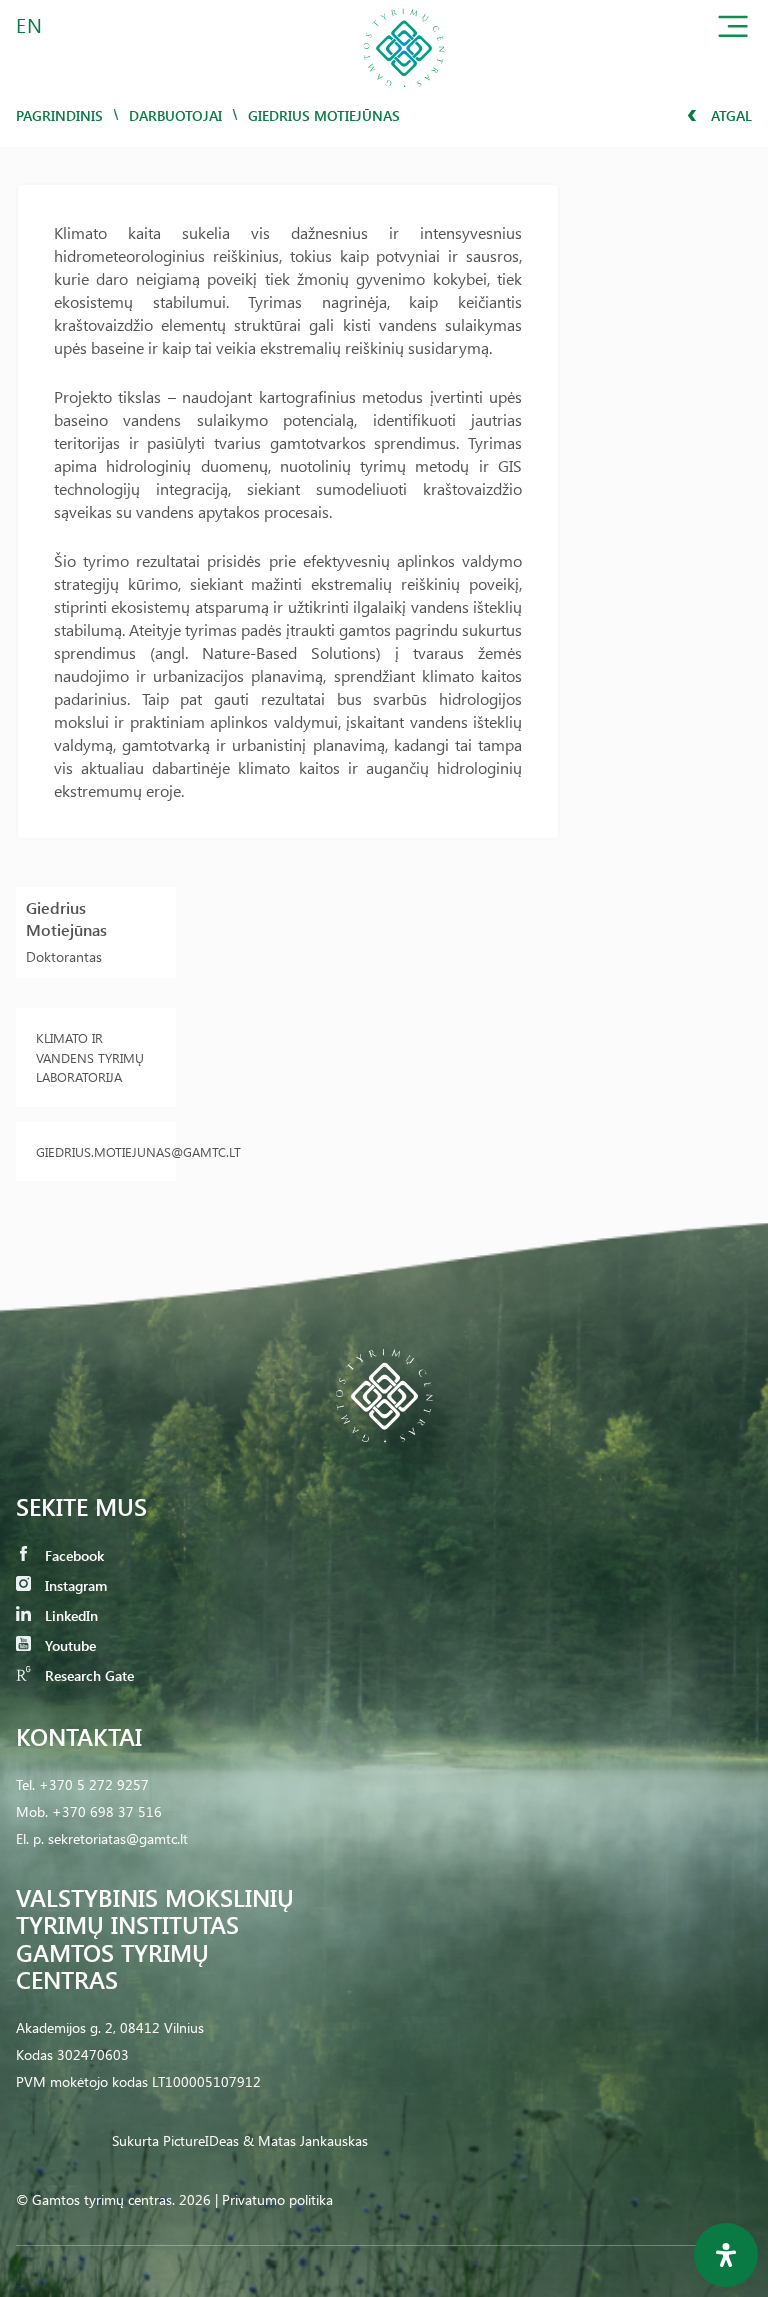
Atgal (729, 115)
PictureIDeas (201, 2140)
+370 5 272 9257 (94, 1784)
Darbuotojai (175, 115)
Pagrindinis (59, 115)
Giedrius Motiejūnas (66, 918)
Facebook (72, 1555)
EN (30, 24)
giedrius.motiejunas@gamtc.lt (96, 1151)
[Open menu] (733, 30)
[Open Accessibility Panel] (726, 2255)
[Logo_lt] (404, 93)
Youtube (68, 1645)
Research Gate (87, 1675)
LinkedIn (69, 1615)
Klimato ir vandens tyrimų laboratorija (90, 1057)
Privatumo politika (277, 2199)
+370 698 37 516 (107, 1811)
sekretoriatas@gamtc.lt (118, 1838)
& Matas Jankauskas (305, 2140)
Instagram (74, 1585)
